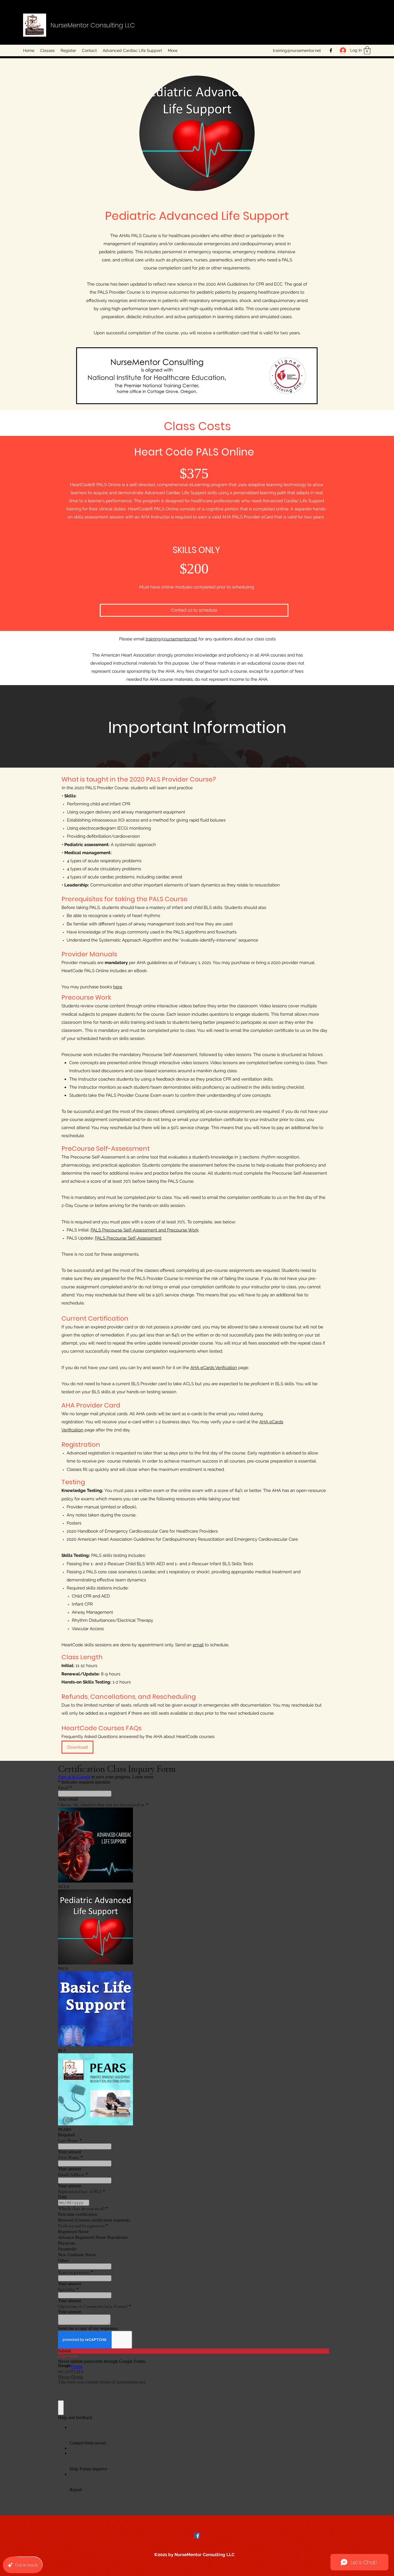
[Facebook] (331, 50)
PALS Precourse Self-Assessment (128, 1238)
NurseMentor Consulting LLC (93, 25)
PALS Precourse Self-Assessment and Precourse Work (145, 1230)
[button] (367, 50)
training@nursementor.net (297, 50)
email (198, 1645)
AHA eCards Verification (214, 1368)
